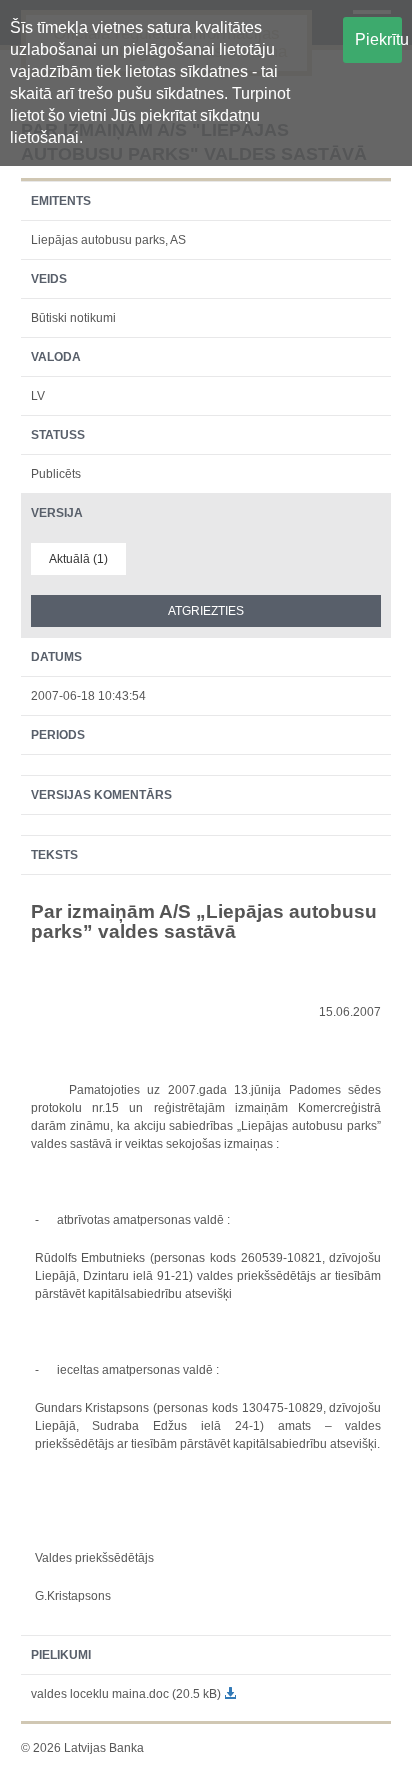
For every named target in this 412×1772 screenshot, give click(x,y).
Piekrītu (378, 39)
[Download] (230, 1694)
